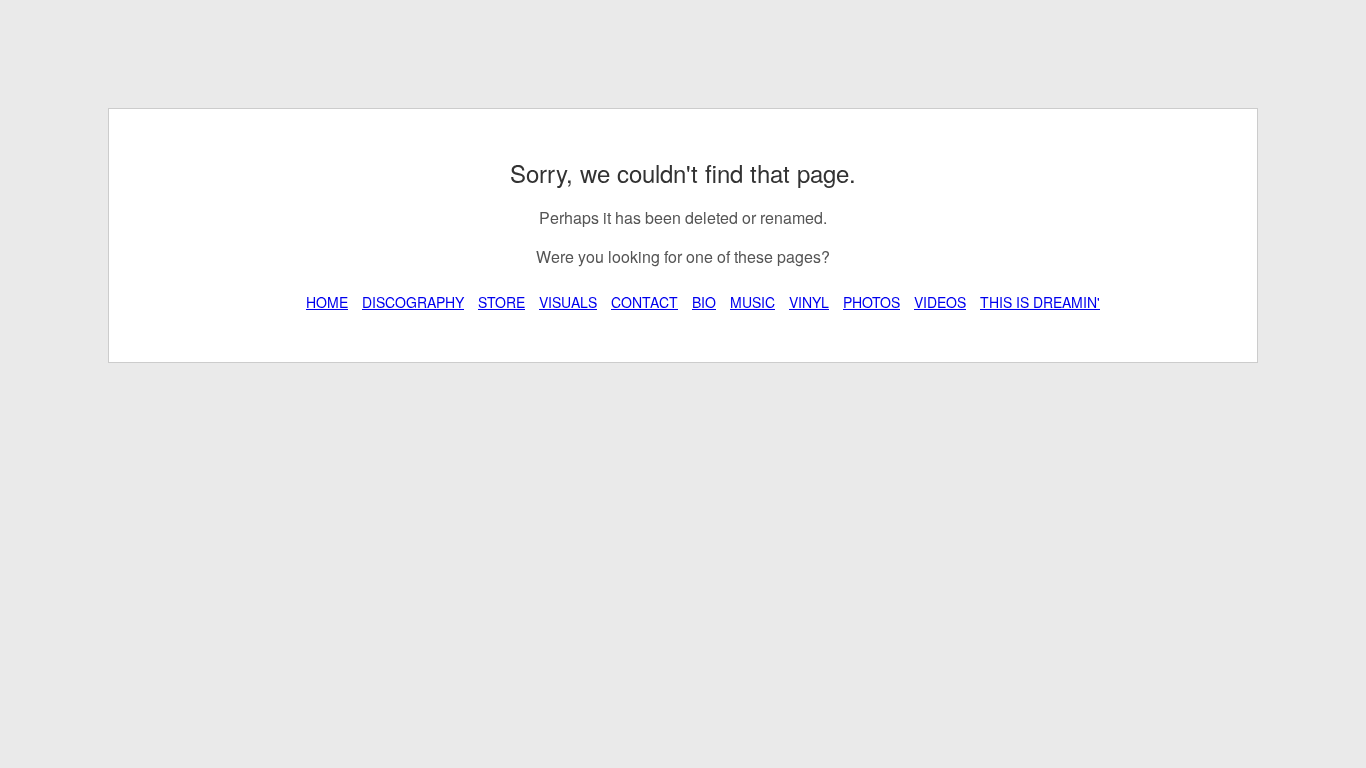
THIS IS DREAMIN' (1040, 302)
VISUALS (568, 302)
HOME (327, 302)
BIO (704, 302)
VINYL (809, 302)
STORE (501, 302)
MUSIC (752, 302)
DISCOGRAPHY (413, 302)
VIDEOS (940, 302)
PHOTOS (871, 302)
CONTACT (644, 302)
